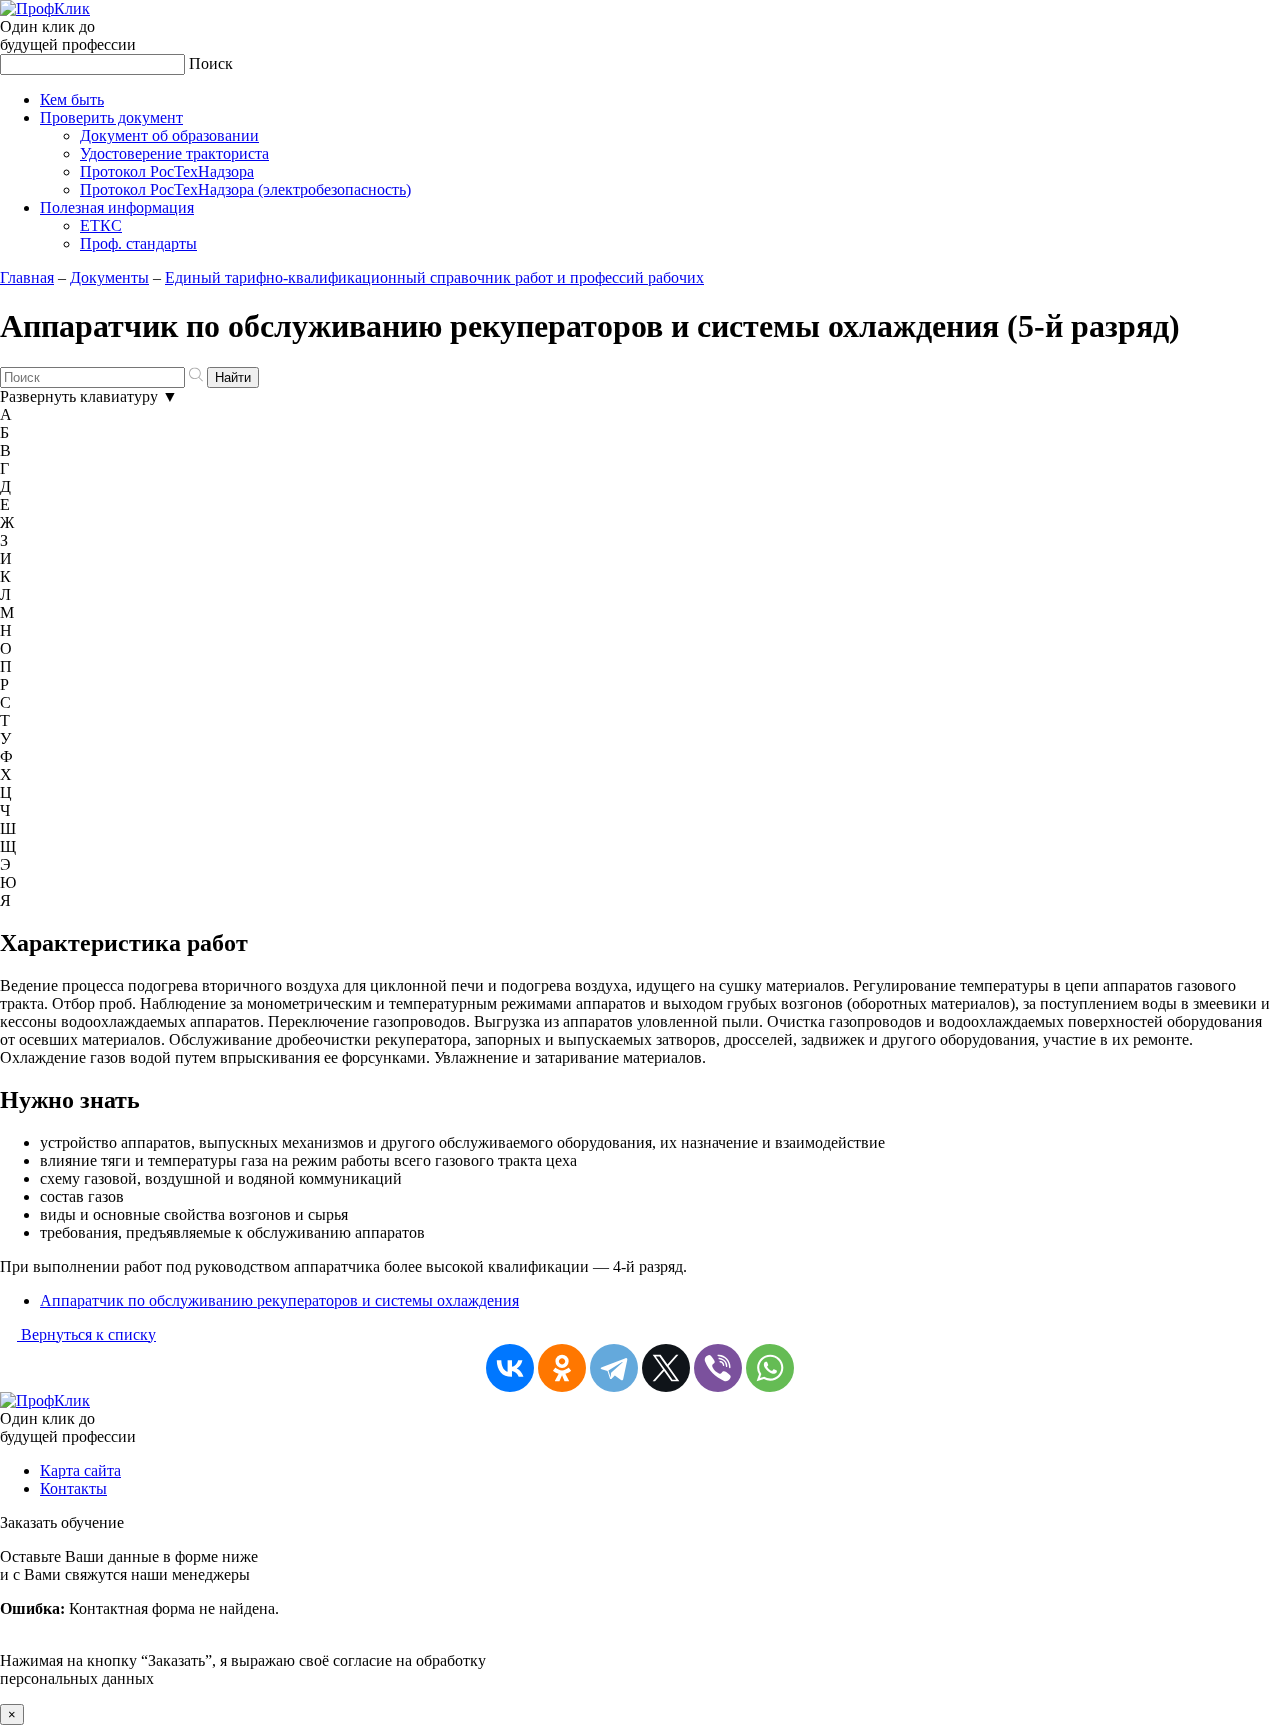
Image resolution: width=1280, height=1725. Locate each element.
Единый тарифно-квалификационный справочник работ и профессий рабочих (434, 277)
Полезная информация (117, 207)
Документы (109, 277)
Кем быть (72, 99)
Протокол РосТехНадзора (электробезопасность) (245, 189)
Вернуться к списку (86, 1334)
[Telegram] (614, 1368)
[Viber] (718, 1368)
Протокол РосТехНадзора (167, 171)
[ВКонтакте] (510, 1368)
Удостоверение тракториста (174, 153)
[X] (666, 1368)
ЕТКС (101, 225)
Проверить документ (111, 117)
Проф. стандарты (138, 243)
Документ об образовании (169, 135)
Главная (27, 277)
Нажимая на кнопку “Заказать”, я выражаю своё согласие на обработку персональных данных (243, 1617)
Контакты (73, 1488)
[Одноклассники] (562, 1368)
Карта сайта (80, 1470)
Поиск (211, 63)
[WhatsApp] (770, 1368)
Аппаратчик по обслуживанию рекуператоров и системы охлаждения (279, 1300)
